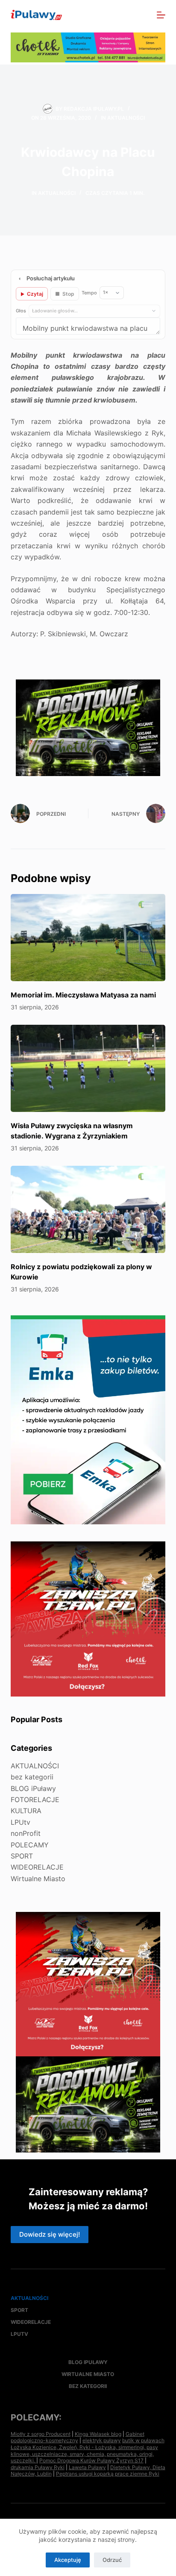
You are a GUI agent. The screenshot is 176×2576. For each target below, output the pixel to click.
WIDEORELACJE (37, 1867)
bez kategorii (32, 1777)
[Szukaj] (142, 15)
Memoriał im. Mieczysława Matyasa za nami (83, 995)
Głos (21, 311)
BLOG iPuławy (33, 1788)
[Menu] (161, 15)
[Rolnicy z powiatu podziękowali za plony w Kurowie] (88, 1209)
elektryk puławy (102, 2440)
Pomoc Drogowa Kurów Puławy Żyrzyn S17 (91, 2460)
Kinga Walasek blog (98, 2434)
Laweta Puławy (87, 2467)
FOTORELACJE (35, 1800)
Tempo (89, 293)
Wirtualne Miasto (38, 1879)
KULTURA (26, 1811)
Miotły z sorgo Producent (41, 2434)
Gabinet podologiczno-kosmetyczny (78, 2437)
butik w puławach (143, 2440)
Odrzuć (112, 2560)
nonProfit (26, 1833)
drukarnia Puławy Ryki (38, 2467)
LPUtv (21, 1822)
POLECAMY (30, 1845)
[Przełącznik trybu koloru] (124, 15)
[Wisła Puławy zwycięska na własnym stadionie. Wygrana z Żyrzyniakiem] (88, 1068)
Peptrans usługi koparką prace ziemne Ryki (108, 2474)
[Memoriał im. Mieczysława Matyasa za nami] (88, 938)
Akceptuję (68, 2560)
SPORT (22, 1856)
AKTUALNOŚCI (126, 118)
